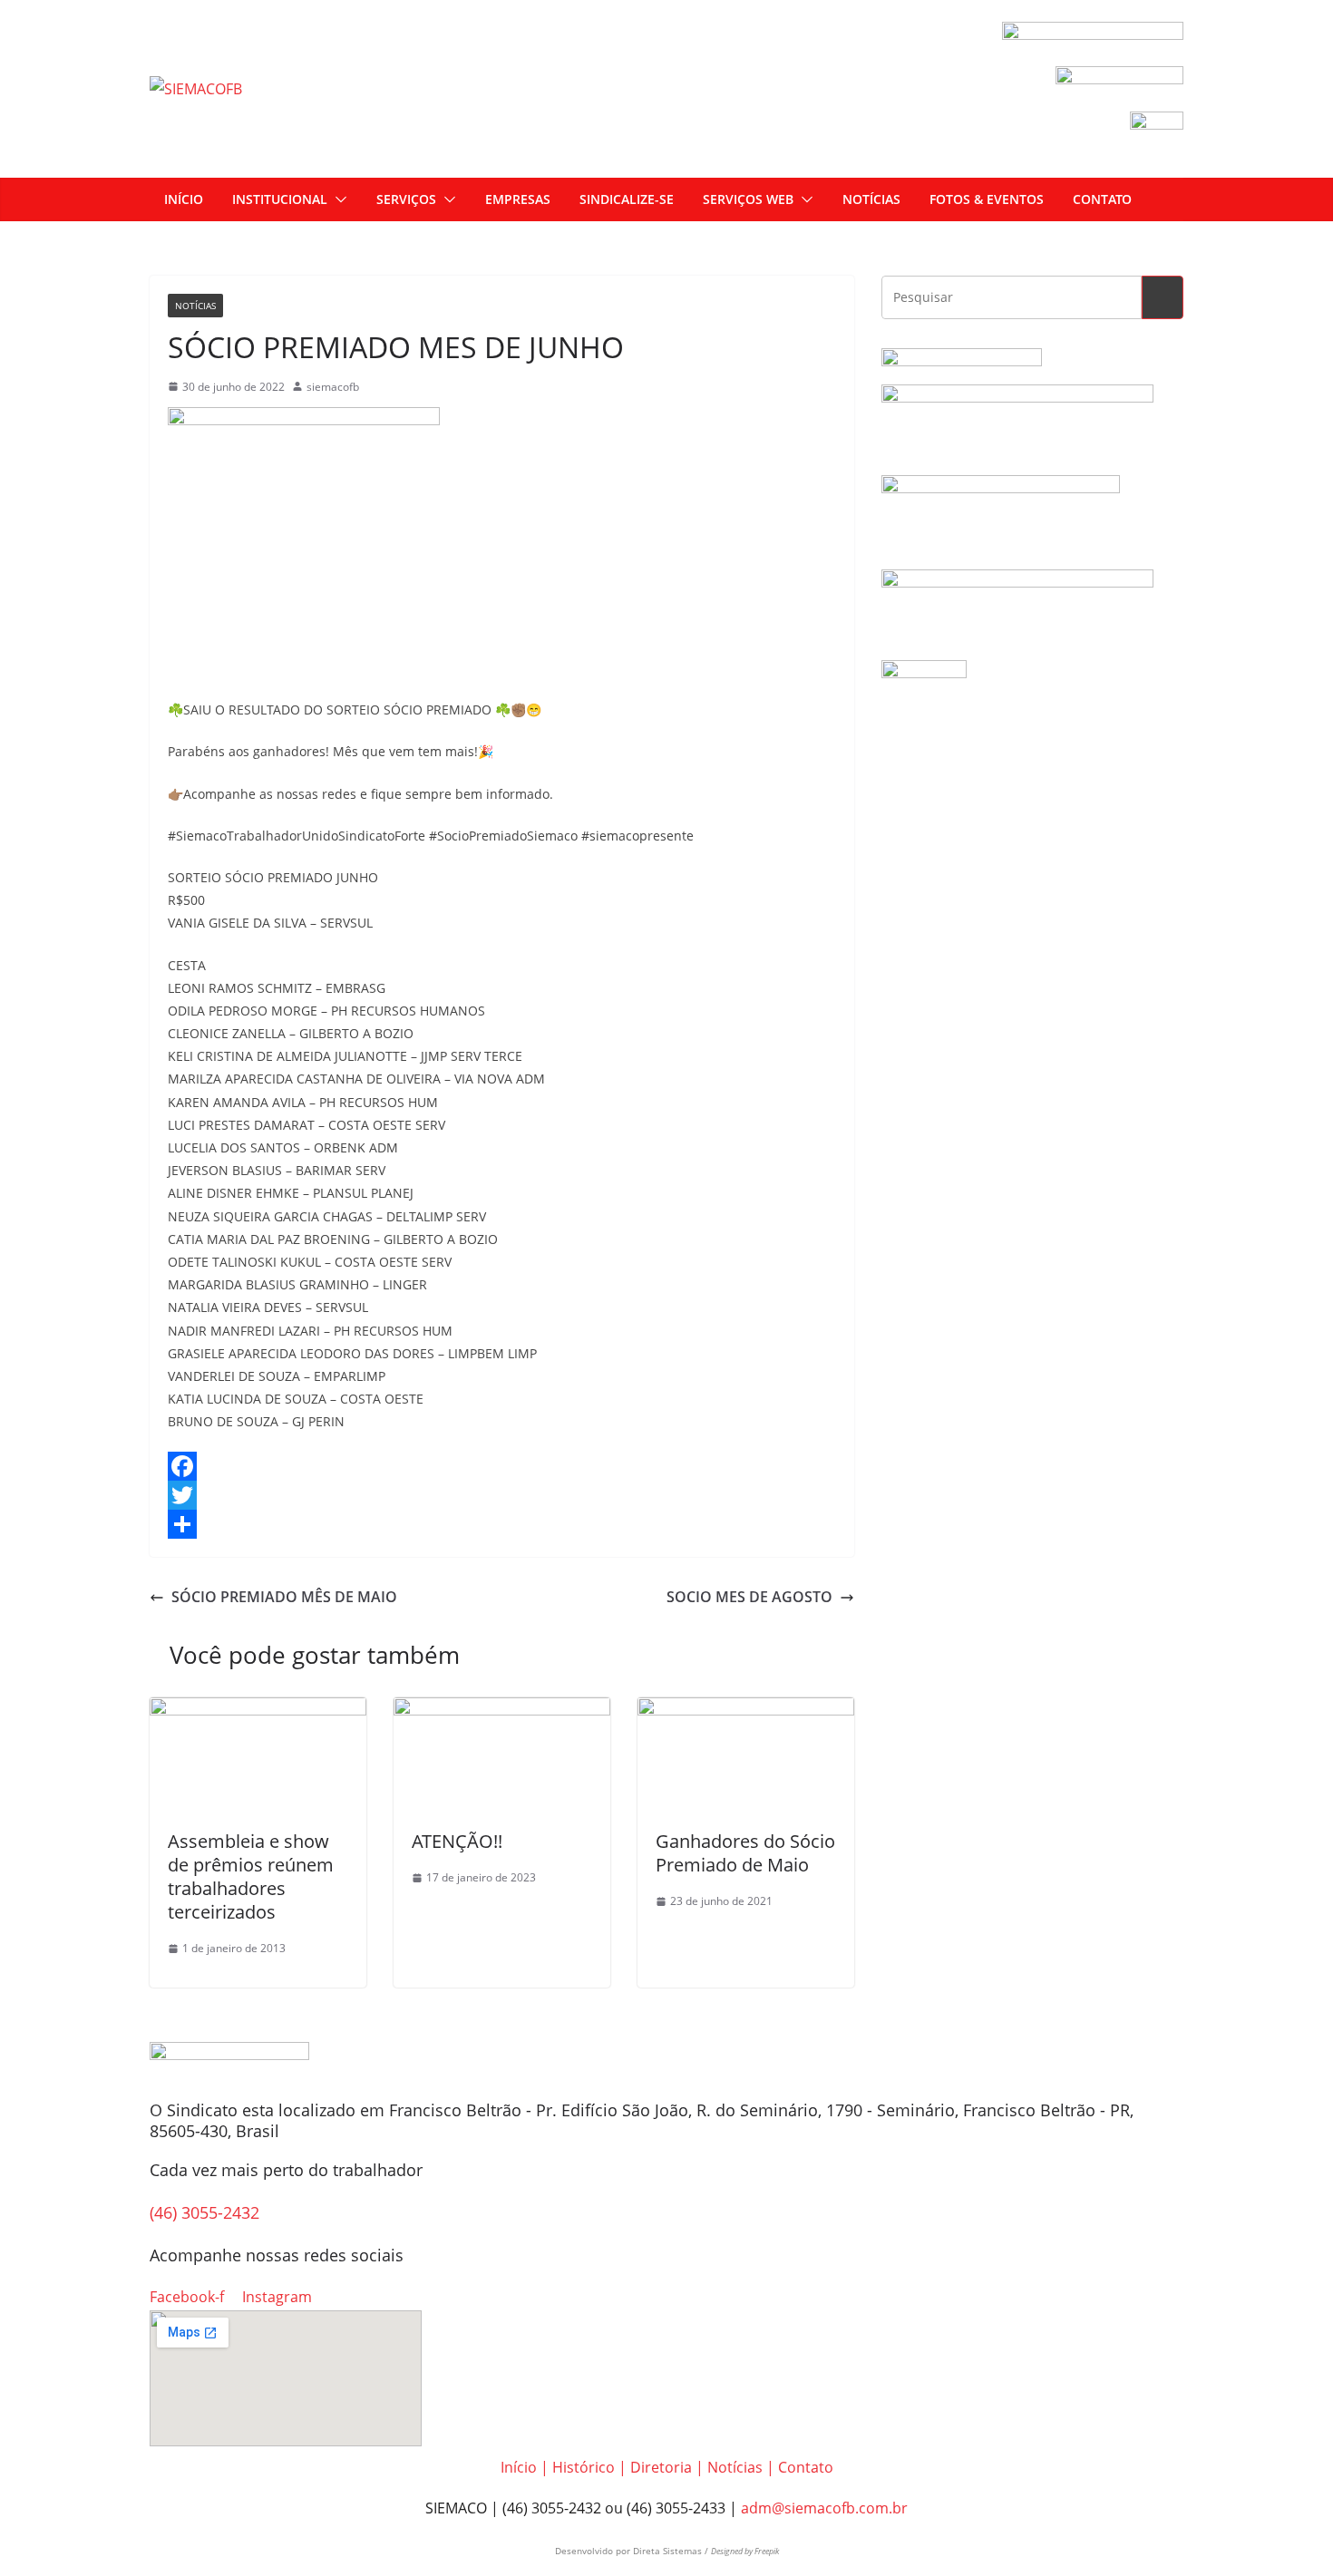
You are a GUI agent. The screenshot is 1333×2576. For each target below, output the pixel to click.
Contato (806, 2467)
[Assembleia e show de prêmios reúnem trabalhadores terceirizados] (258, 1710)
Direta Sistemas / (672, 2551)
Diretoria (661, 2467)
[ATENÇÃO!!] (502, 1710)
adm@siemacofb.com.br (824, 2508)
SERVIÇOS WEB (748, 199)
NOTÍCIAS (871, 199)
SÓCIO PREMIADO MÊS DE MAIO (284, 1597)
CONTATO (1102, 199)
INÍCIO (184, 199)
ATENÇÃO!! (457, 1841)
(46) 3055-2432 (204, 2212)
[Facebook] (502, 1466)
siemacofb (333, 387)
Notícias (195, 306)
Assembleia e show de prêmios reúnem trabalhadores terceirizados (251, 1876)
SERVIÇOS (406, 199)
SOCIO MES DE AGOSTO (749, 1597)
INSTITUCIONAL (280, 199)
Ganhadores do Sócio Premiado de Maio (745, 1853)
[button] (337, 199)
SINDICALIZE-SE (627, 199)
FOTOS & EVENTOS (987, 199)
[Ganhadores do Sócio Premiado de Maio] (746, 1710)
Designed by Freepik (745, 2551)
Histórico (584, 2467)
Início (519, 2467)
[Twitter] (502, 1495)
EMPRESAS (518, 199)
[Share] (502, 1524)
